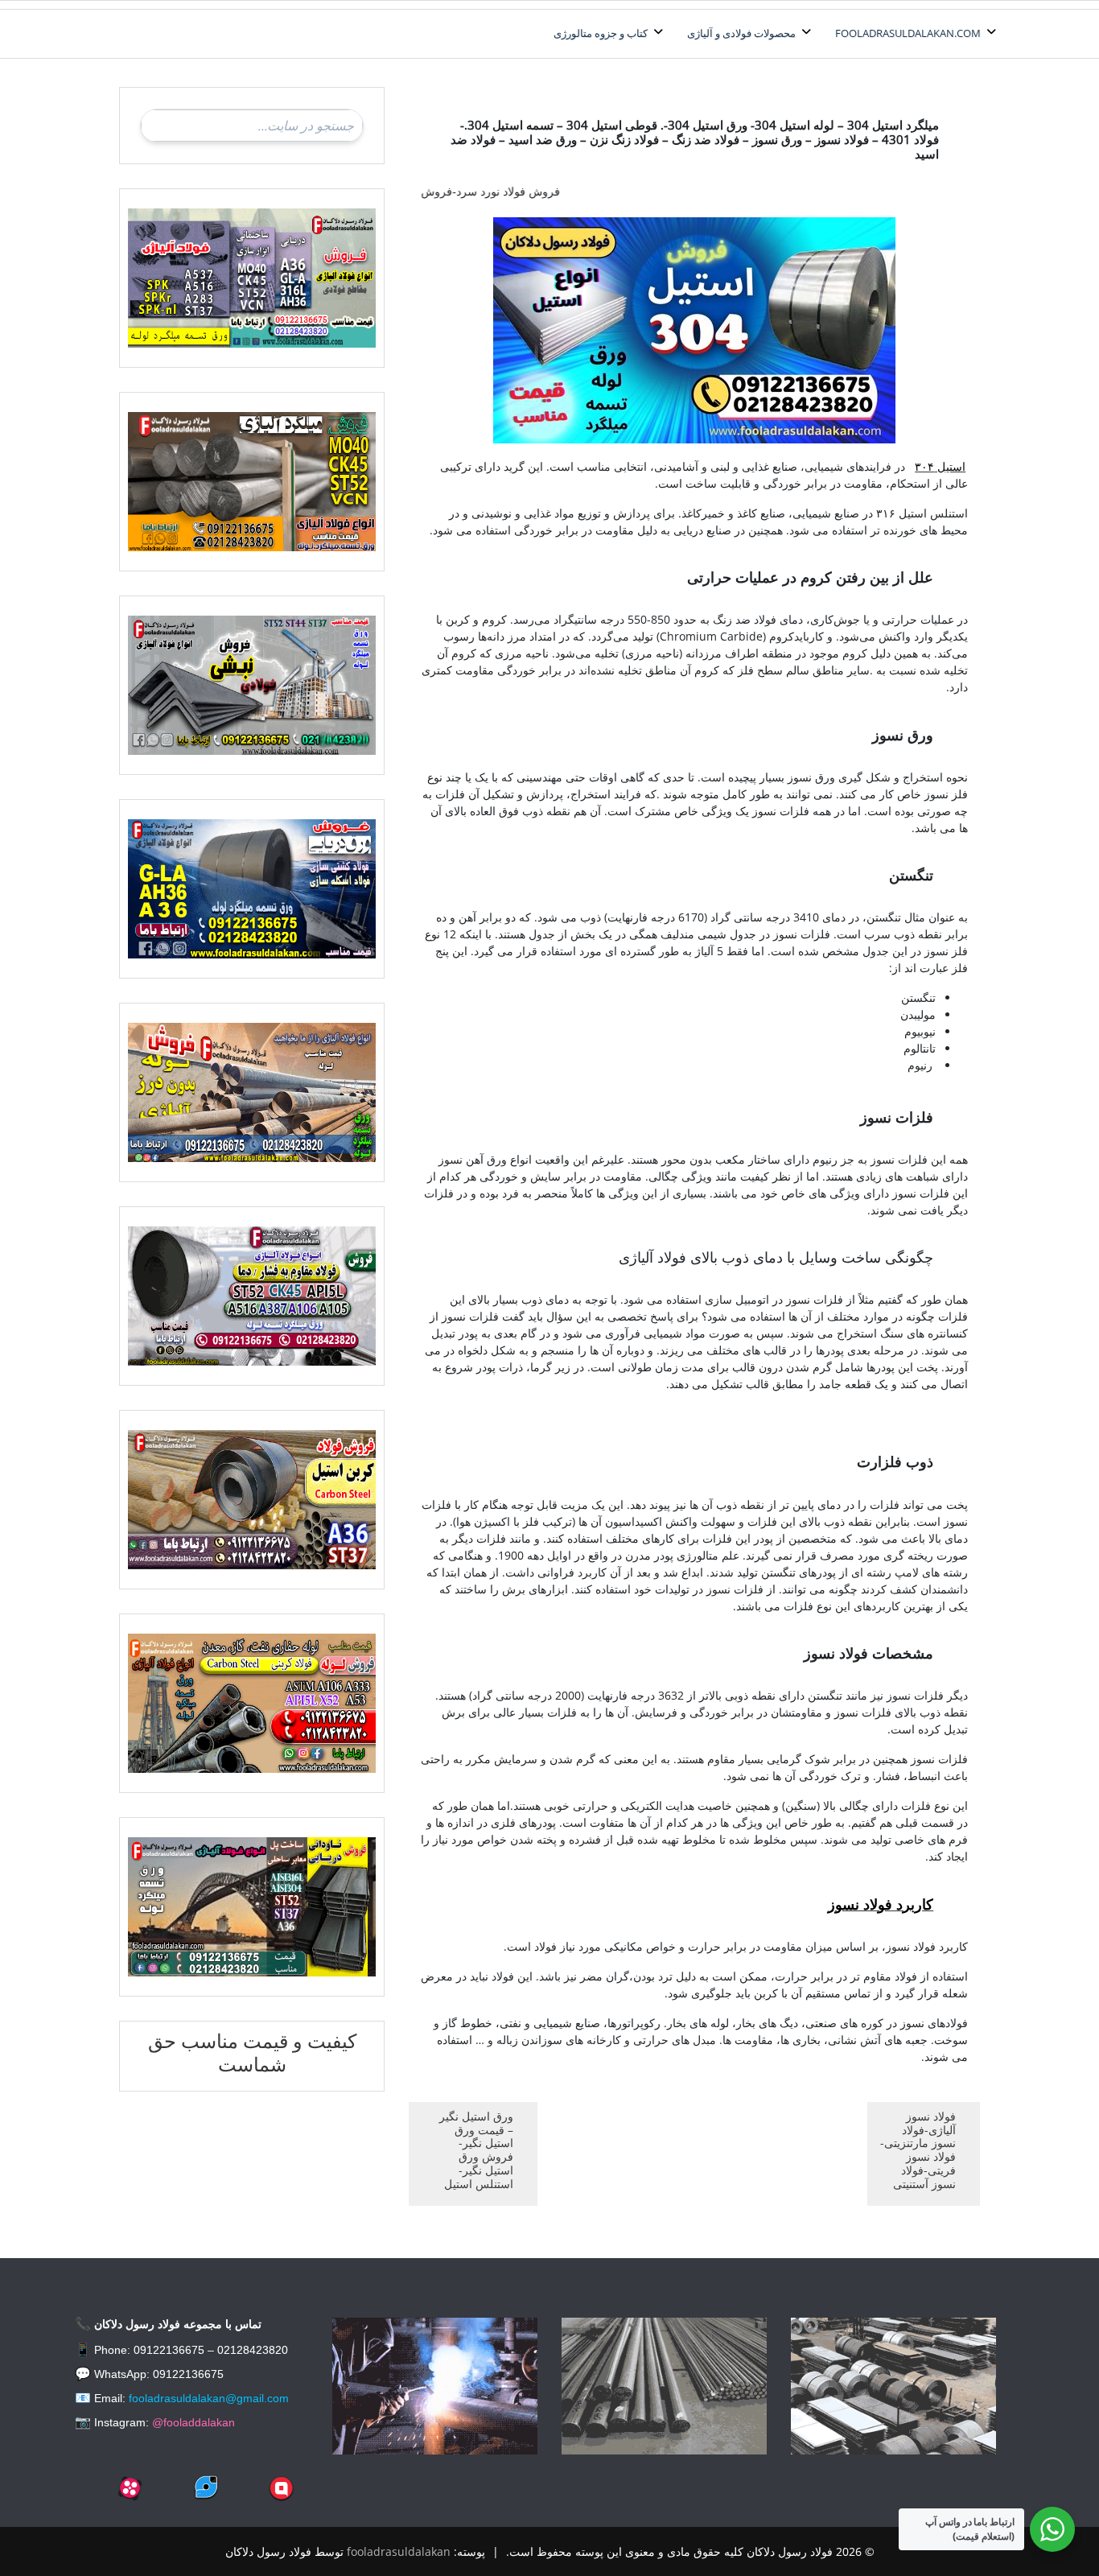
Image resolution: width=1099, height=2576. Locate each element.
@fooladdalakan (193, 2422)
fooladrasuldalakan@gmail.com (209, 2398)
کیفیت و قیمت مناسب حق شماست (252, 2052)
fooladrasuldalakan (399, 2551)
